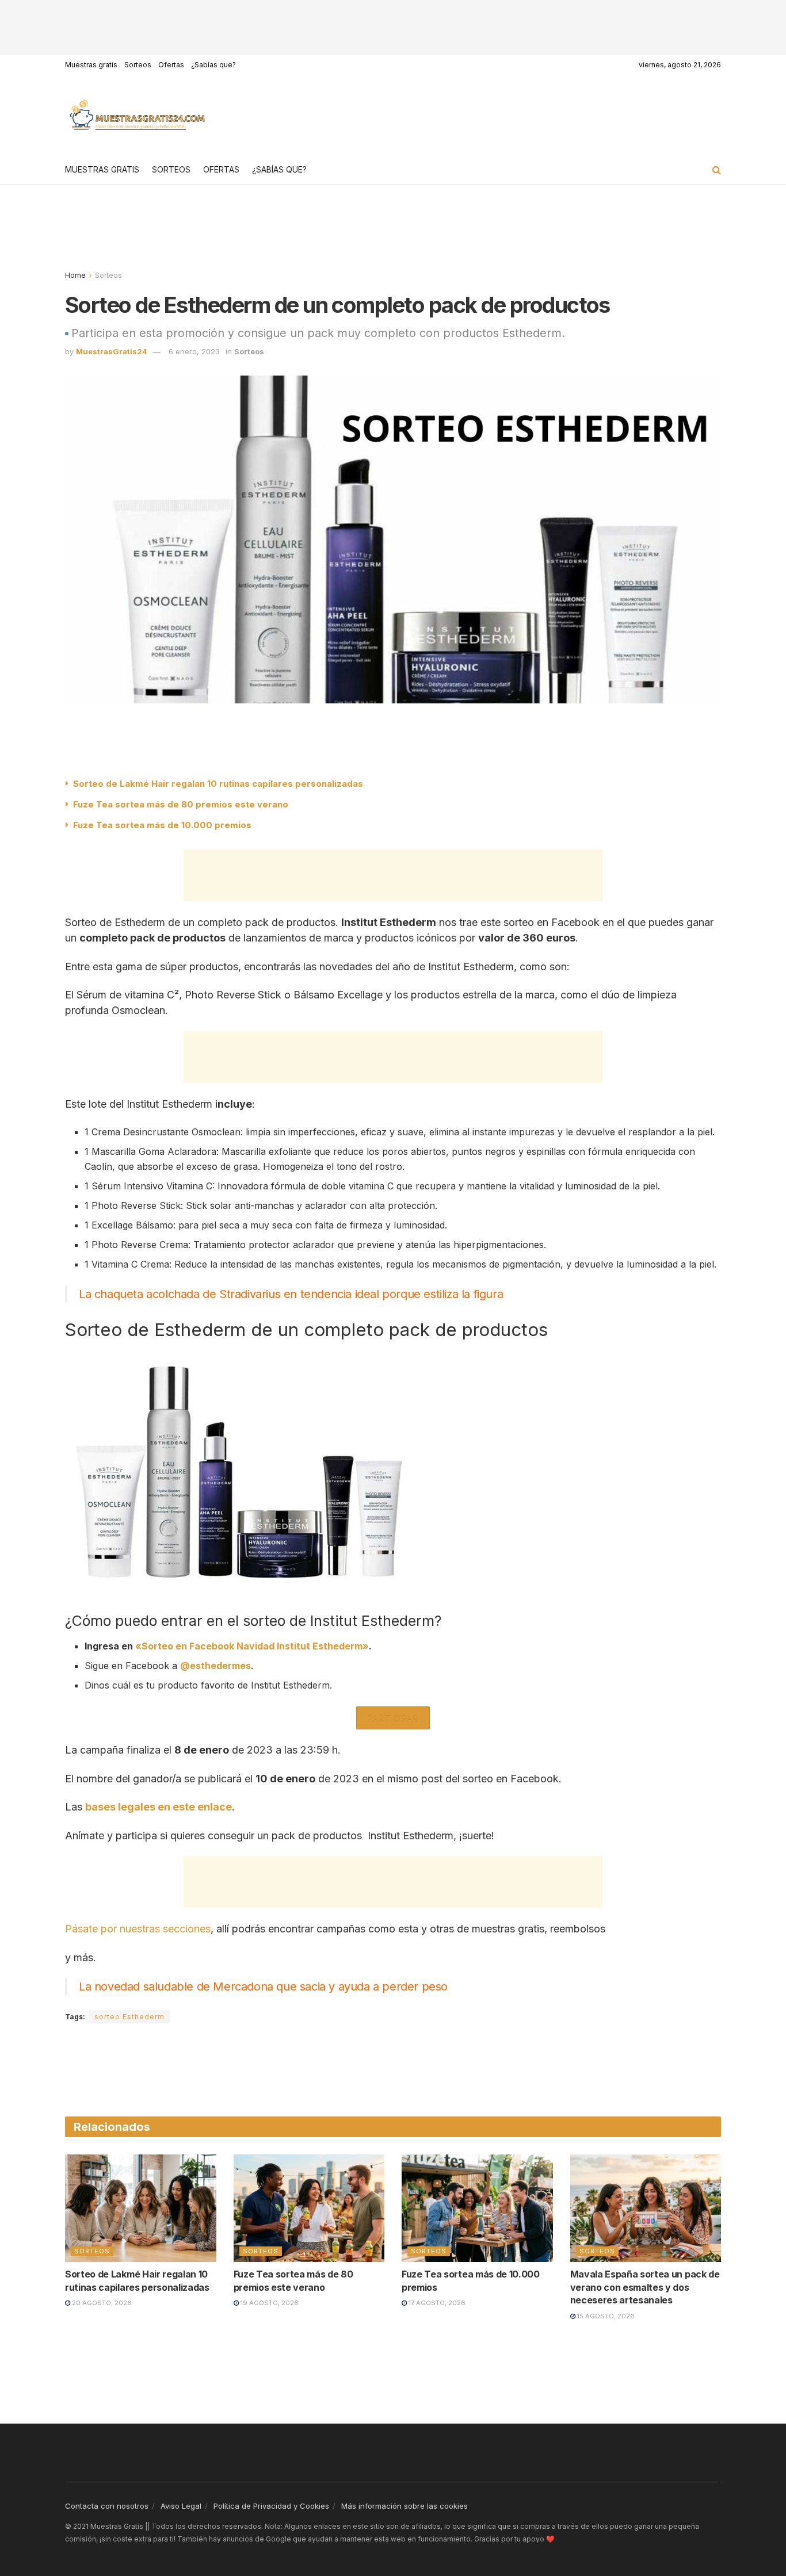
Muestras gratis (91, 65)
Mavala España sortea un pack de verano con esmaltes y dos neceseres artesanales (645, 2287)
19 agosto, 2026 (269, 2303)
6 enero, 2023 (194, 351)
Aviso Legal (181, 2506)
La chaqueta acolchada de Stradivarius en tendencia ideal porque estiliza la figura (291, 1294)
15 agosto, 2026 (605, 2316)
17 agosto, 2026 (436, 2303)
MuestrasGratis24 (112, 351)
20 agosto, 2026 (101, 2303)
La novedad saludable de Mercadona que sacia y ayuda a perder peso (263, 1986)
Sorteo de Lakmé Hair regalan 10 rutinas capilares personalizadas (218, 784)
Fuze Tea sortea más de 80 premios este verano (181, 804)
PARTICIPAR (393, 1718)
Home (75, 275)
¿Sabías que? (213, 65)
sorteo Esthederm (129, 2017)
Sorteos (138, 65)
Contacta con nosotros (107, 2506)
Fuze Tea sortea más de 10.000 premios (162, 825)
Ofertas (171, 65)
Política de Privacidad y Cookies (271, 2506)
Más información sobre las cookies (405, 2506)
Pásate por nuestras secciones (138, 1929)
